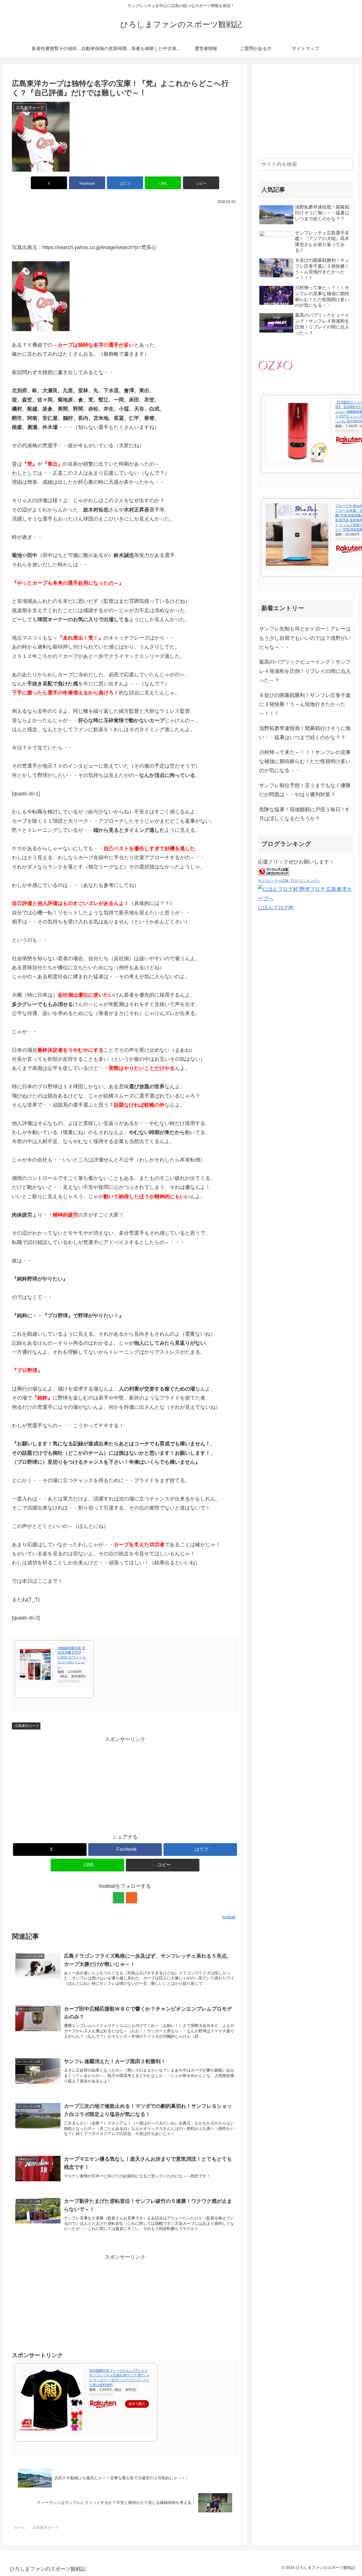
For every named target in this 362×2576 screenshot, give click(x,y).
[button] (201, 183)
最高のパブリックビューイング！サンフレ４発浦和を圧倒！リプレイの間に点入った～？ (305, 671)
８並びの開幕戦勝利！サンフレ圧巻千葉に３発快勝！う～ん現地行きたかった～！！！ (305, 704)
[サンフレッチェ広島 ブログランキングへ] (273, 871)
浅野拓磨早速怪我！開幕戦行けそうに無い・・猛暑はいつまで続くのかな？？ (305, 733)
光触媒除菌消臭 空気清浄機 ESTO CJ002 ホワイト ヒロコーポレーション (72, 1658)
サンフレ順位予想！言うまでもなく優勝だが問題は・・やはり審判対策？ (305, 790)
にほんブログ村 (276, 907)
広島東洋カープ (27, 1726)
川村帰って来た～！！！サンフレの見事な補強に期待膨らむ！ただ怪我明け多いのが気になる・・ (305, 761)
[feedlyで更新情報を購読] (118, 1898)
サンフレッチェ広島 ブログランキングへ (289, 880)
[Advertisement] (125, 221)
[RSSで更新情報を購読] (132, 1898)
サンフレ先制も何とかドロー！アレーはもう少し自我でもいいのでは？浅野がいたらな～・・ (305, 638)
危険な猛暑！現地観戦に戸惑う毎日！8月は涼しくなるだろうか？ (304, 814)
